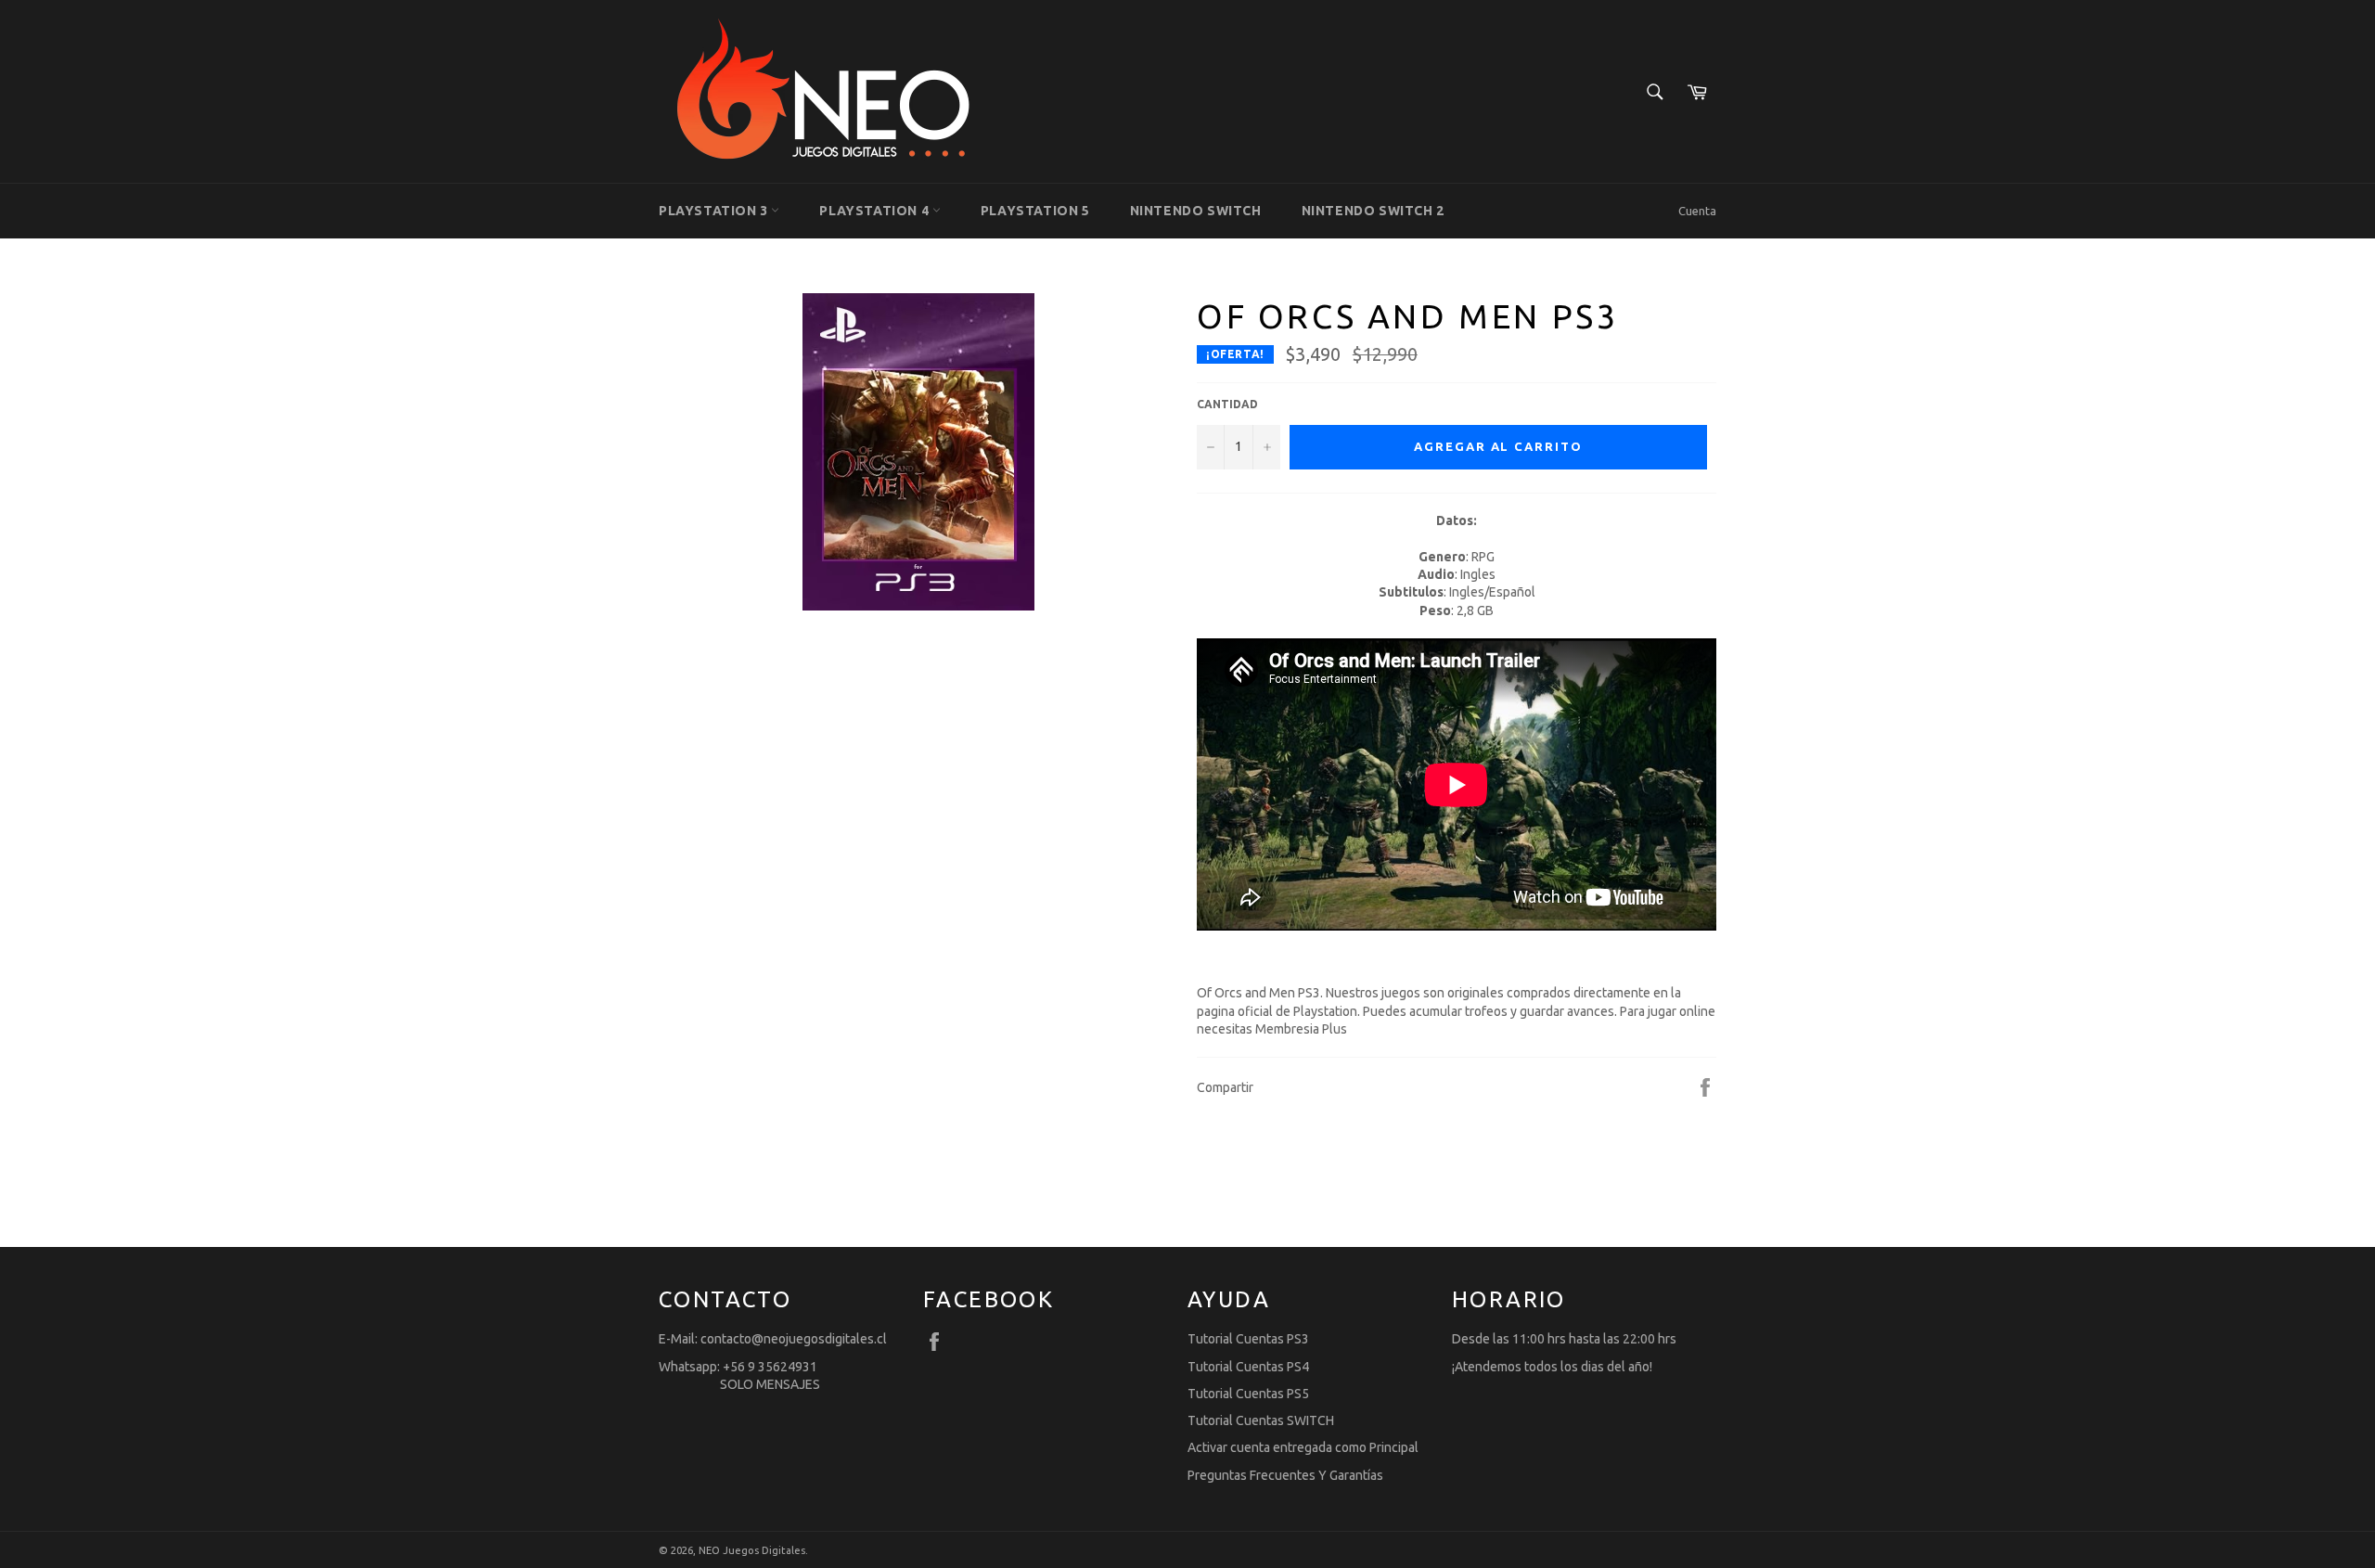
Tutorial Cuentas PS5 (1248, 1394)
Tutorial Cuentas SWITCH (1261, 1420)
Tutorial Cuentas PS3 (1248, 1339)
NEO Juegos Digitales (752, 1550)
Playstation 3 (715, 211)
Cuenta (1697, 211)
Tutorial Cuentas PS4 (1248, 1367)
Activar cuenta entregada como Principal (1303, 1447)
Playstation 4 (875, 211)
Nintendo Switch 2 (1373, 211)
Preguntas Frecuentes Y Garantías (1285, 1475)
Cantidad (1227, 404)
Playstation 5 (1035, 211)
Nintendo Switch (1196, 211)
